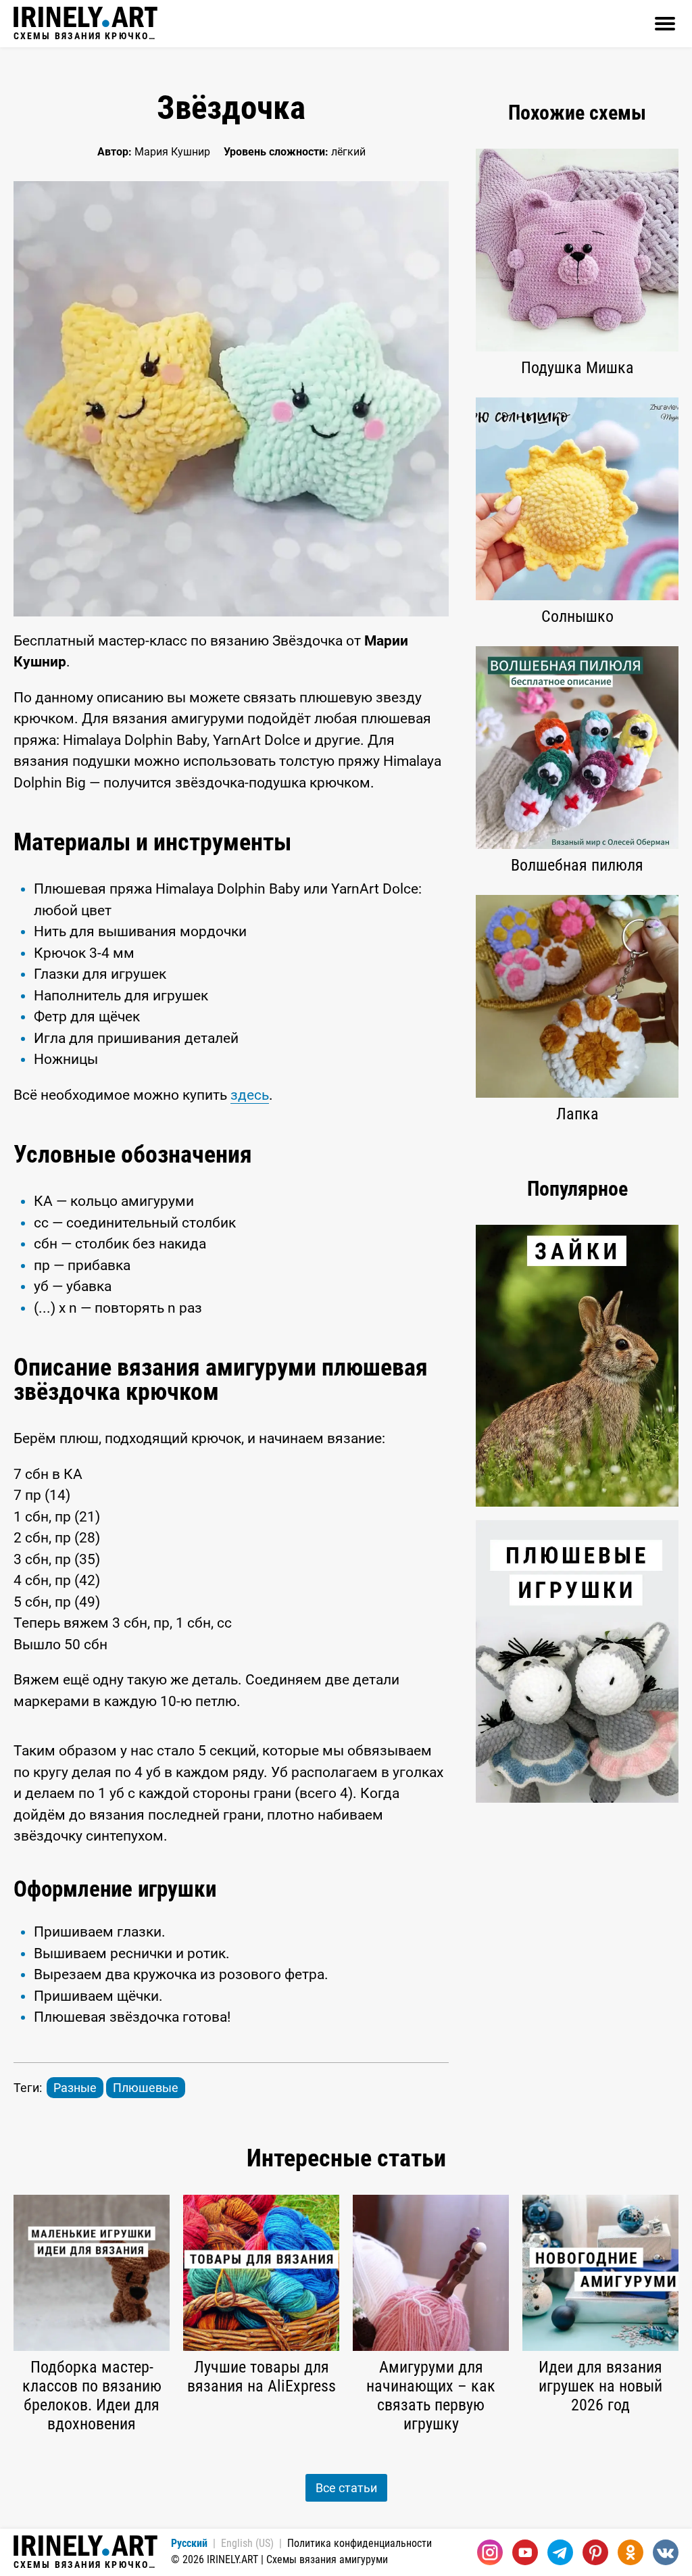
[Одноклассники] (631, 2552)
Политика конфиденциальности (360, 2543)
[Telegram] (560, 2552)
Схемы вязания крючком (85, 35)
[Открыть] (665, 24)
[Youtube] (525, 2552)
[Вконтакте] (666, 2552)
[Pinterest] (595, 2552)
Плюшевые (146, 2088)
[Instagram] (490, 2552)
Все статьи (346, 2488)
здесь (250, 1095)
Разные (75, 2088)
